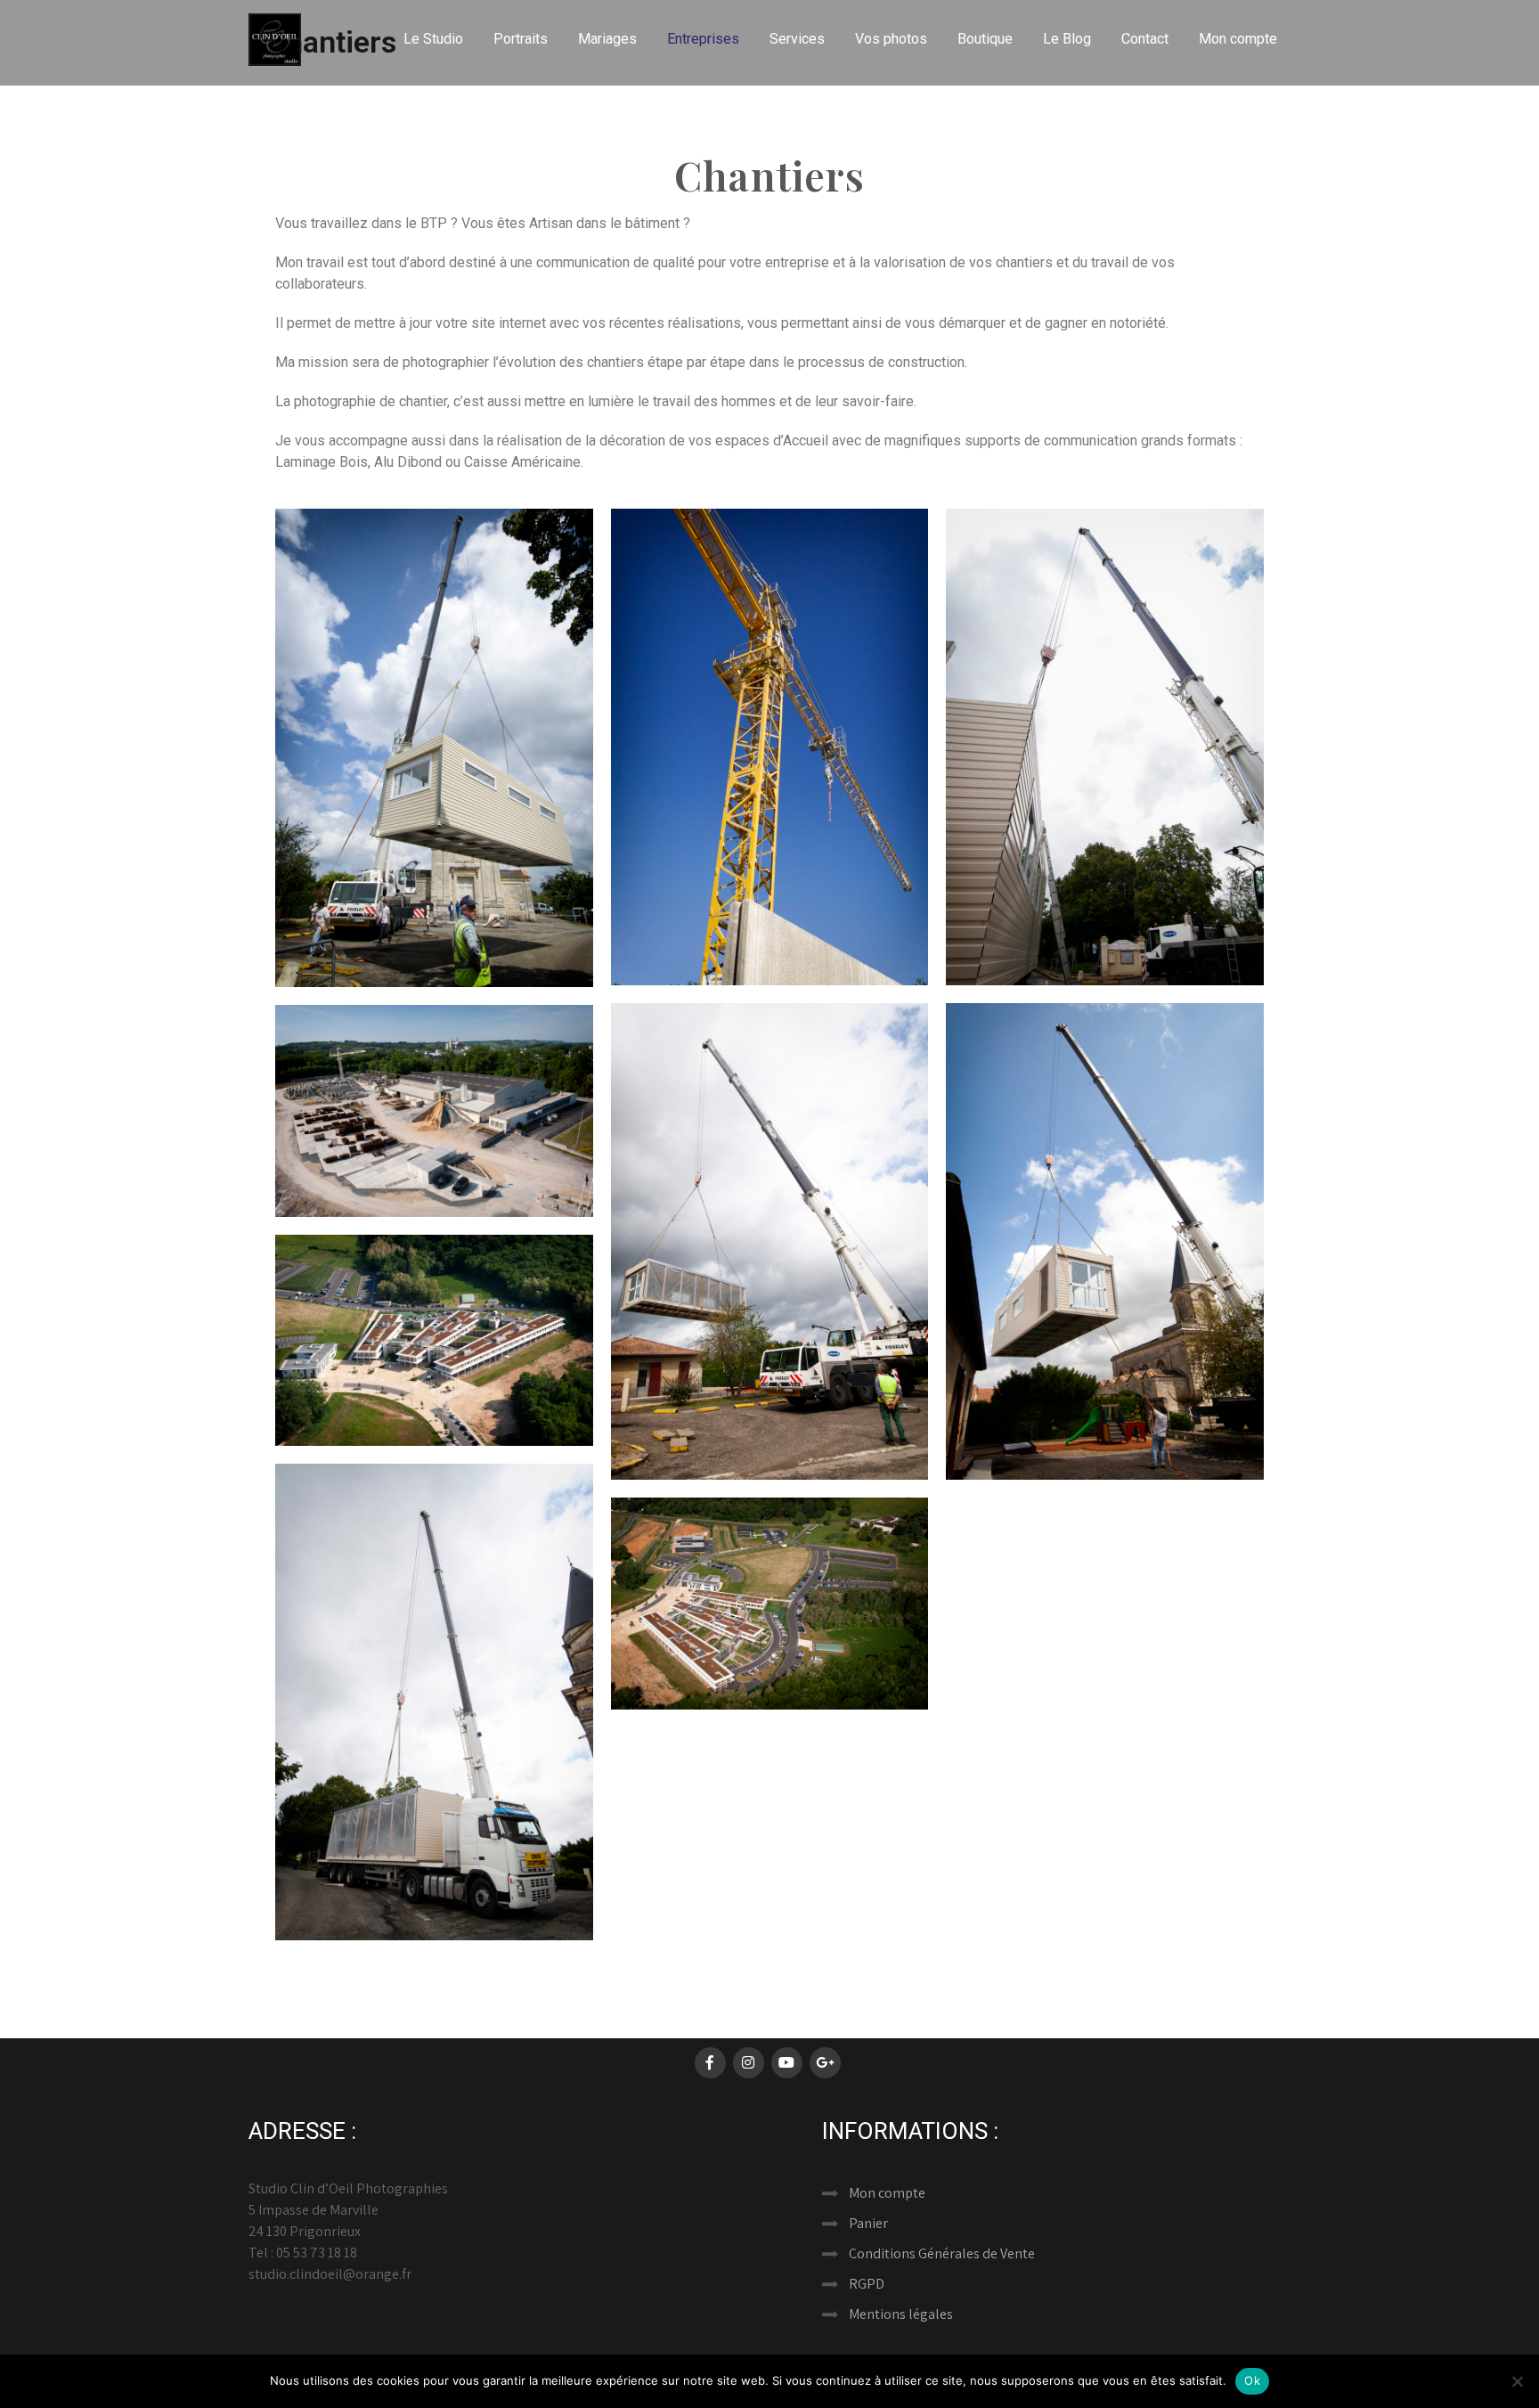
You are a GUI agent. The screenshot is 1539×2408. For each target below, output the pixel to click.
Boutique (985, 39)
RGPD (867, 2284)
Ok (1252, 2380)
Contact (1145, 39)
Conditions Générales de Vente (942, 2253)
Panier (868, 2223)
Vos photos (891, 39)
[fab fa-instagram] (749, 2063)
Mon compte (1238, 39)
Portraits (521, 39)
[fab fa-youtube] (787, 2063)
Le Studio (433, 39)
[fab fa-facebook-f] (710, 2063)
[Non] (1517, 2381)
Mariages (607, 39)
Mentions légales (901, 2314)
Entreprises (703, 39)
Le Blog (1067, 39)
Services (797, 39)
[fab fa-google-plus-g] (825, 2063)
